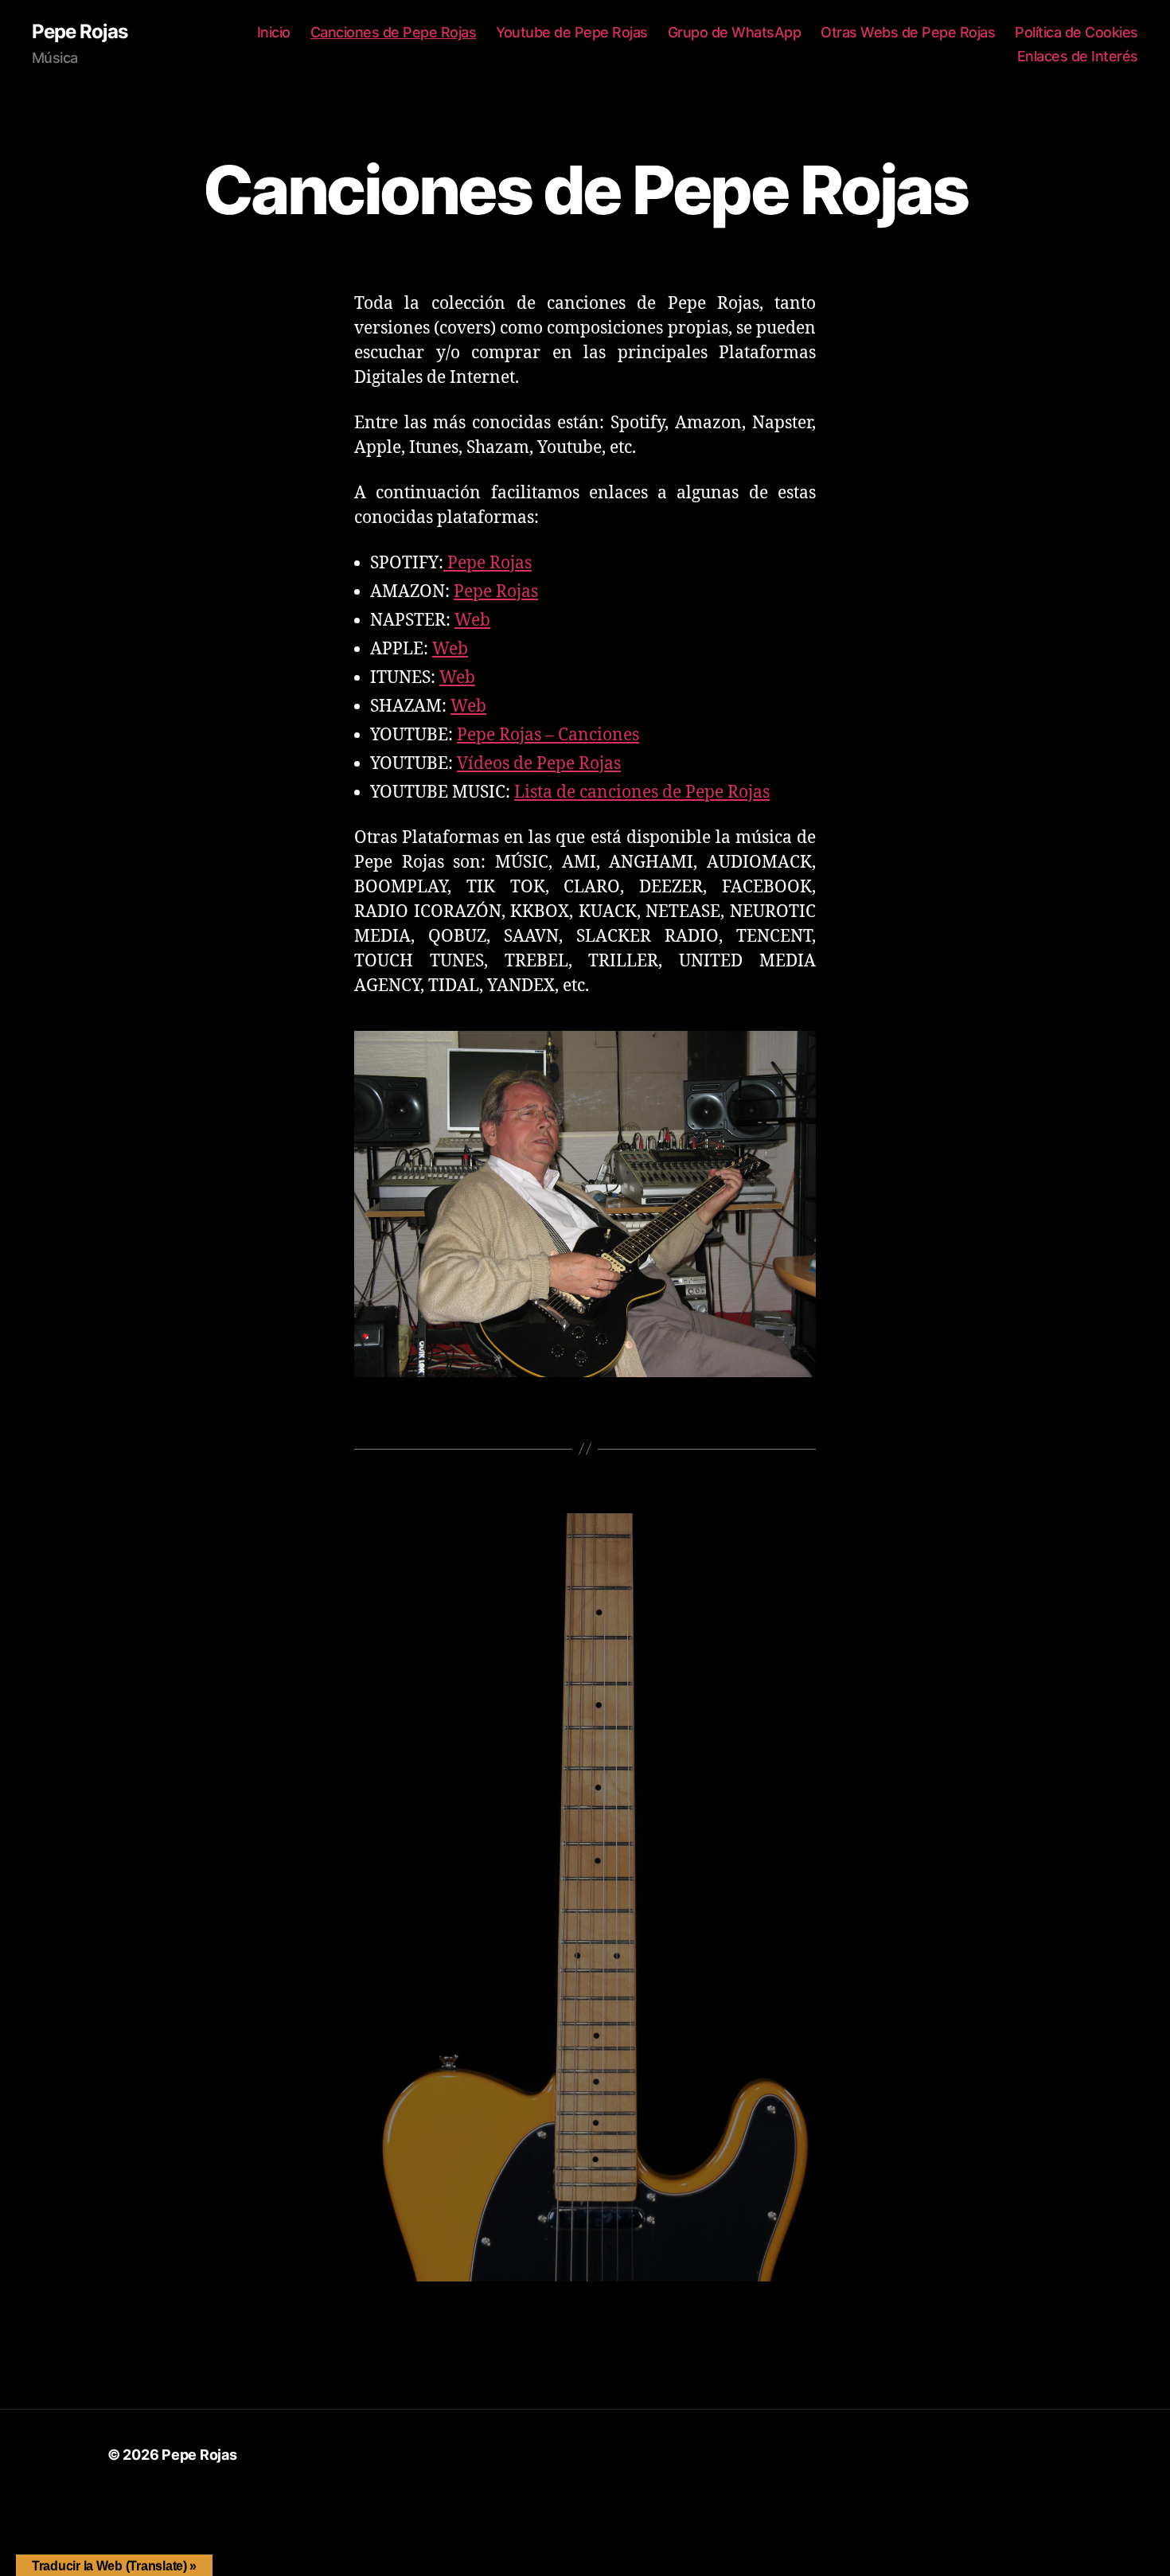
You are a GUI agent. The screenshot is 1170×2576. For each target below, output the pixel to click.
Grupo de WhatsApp (735, 32)
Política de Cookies (1076, 32)
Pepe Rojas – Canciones (548, 735)
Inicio (274, 32)
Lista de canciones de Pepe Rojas (642, 792)
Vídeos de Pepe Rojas (539, 764)
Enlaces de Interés (1078, 56)
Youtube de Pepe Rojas (572, 32)
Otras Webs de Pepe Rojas (908, 32)
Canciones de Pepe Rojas (394, 32)
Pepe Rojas (80, 32)
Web (472, 621)
